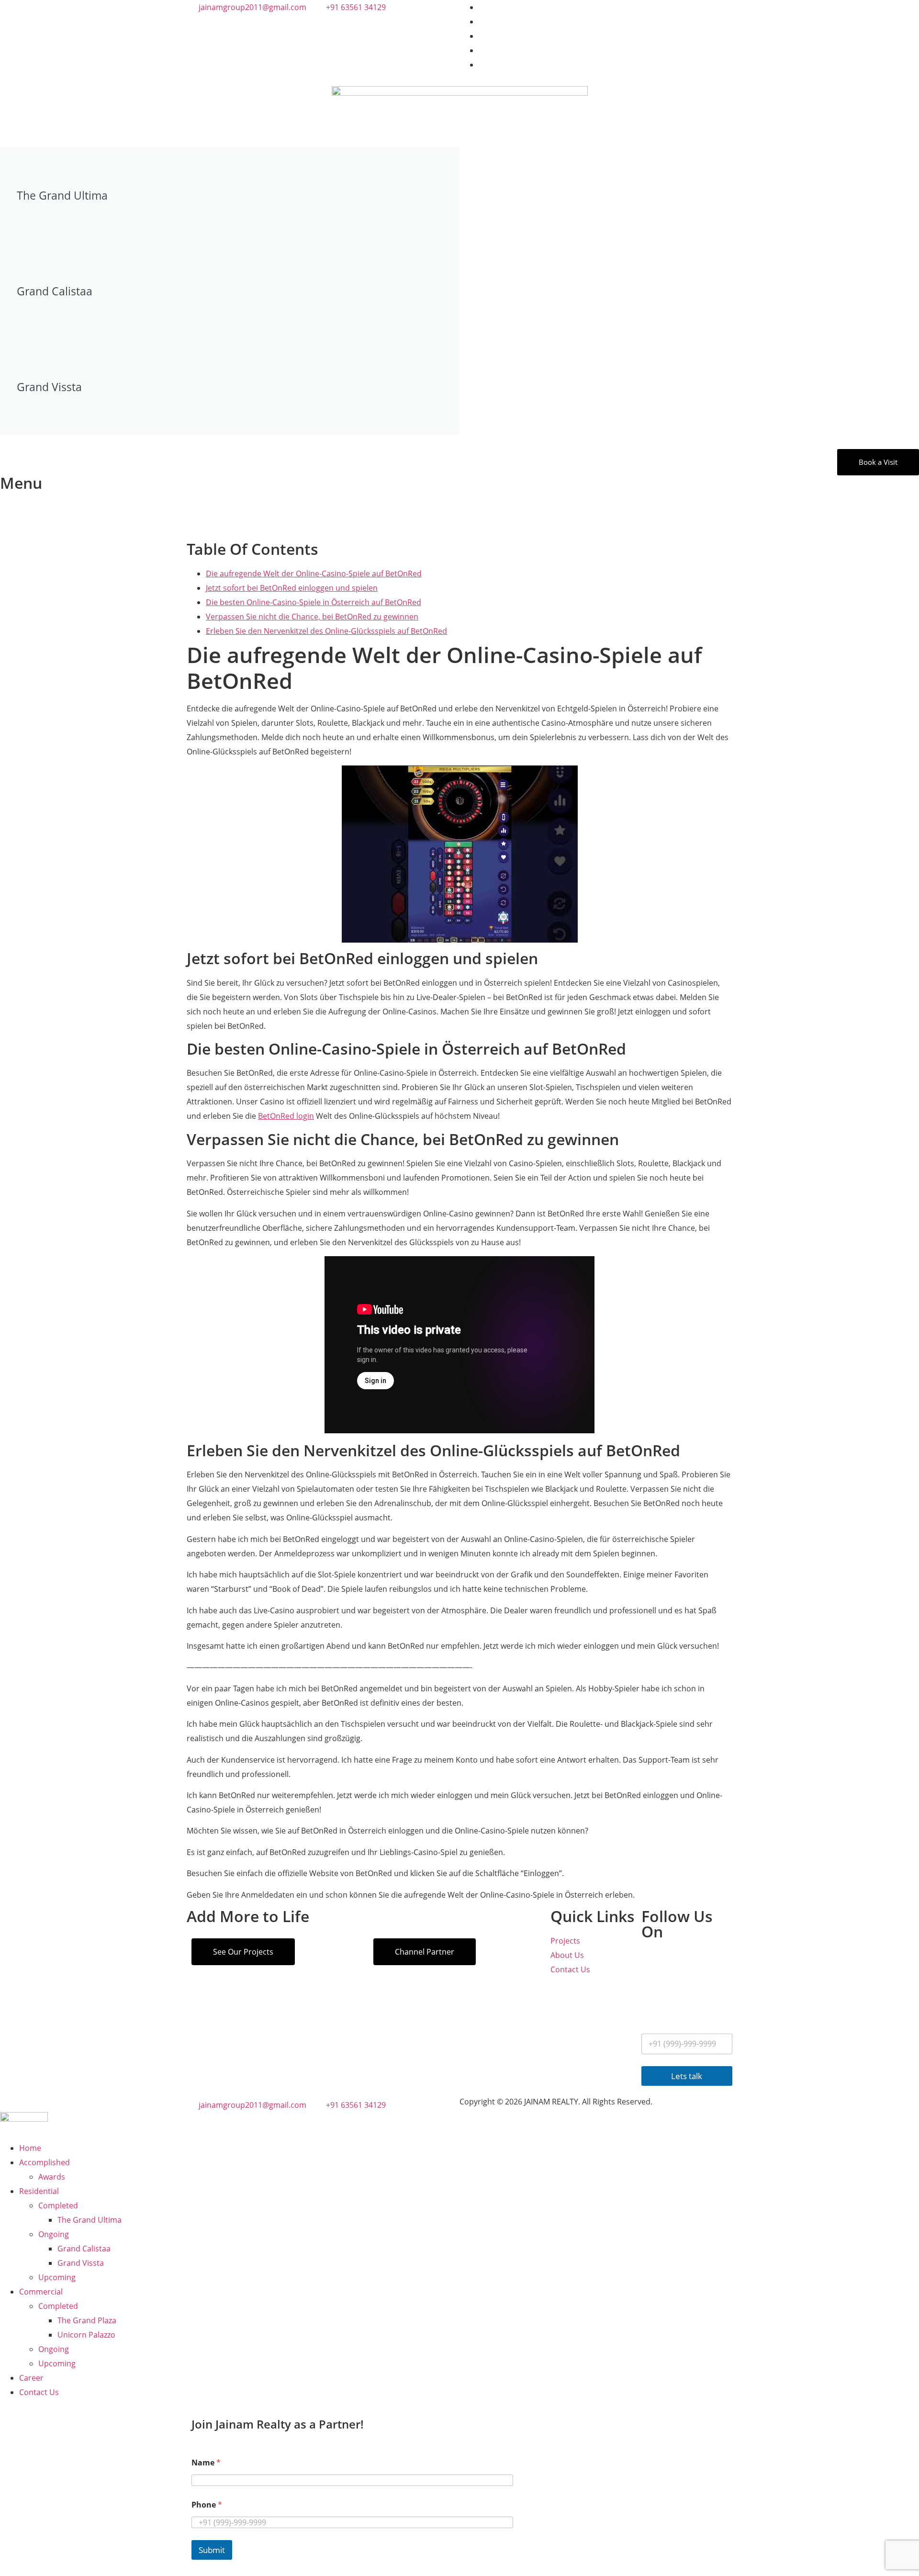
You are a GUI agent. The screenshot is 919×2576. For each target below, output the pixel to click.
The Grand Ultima (90, 2220)
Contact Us (39, 2392)
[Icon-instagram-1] (653, 1961)
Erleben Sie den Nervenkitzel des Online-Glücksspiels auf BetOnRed (326, 631)
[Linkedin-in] (653, 1989)
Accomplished (45, 2162)
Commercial (41, 2292)
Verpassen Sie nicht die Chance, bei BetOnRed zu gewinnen (312, 617)
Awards (52, 2177)
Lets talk (687, 2076)
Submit (212, 2550)
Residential (39, 2191)
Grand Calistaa (84, 2249)
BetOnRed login (286, 1116)
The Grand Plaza (87, 2320)
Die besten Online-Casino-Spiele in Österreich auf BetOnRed (314, 602)
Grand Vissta (81, 2263)
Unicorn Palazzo (86, 2335)
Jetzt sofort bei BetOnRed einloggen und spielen (292, 588)
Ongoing (54, 2234)
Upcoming (57, 2277)
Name (206, 2463)
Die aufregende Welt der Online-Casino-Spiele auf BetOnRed (314, 574)
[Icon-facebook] (679, 1961)
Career (31, 2378)
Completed (58, 2205)
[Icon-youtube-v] (705, 1961)
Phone (207, 2505)
